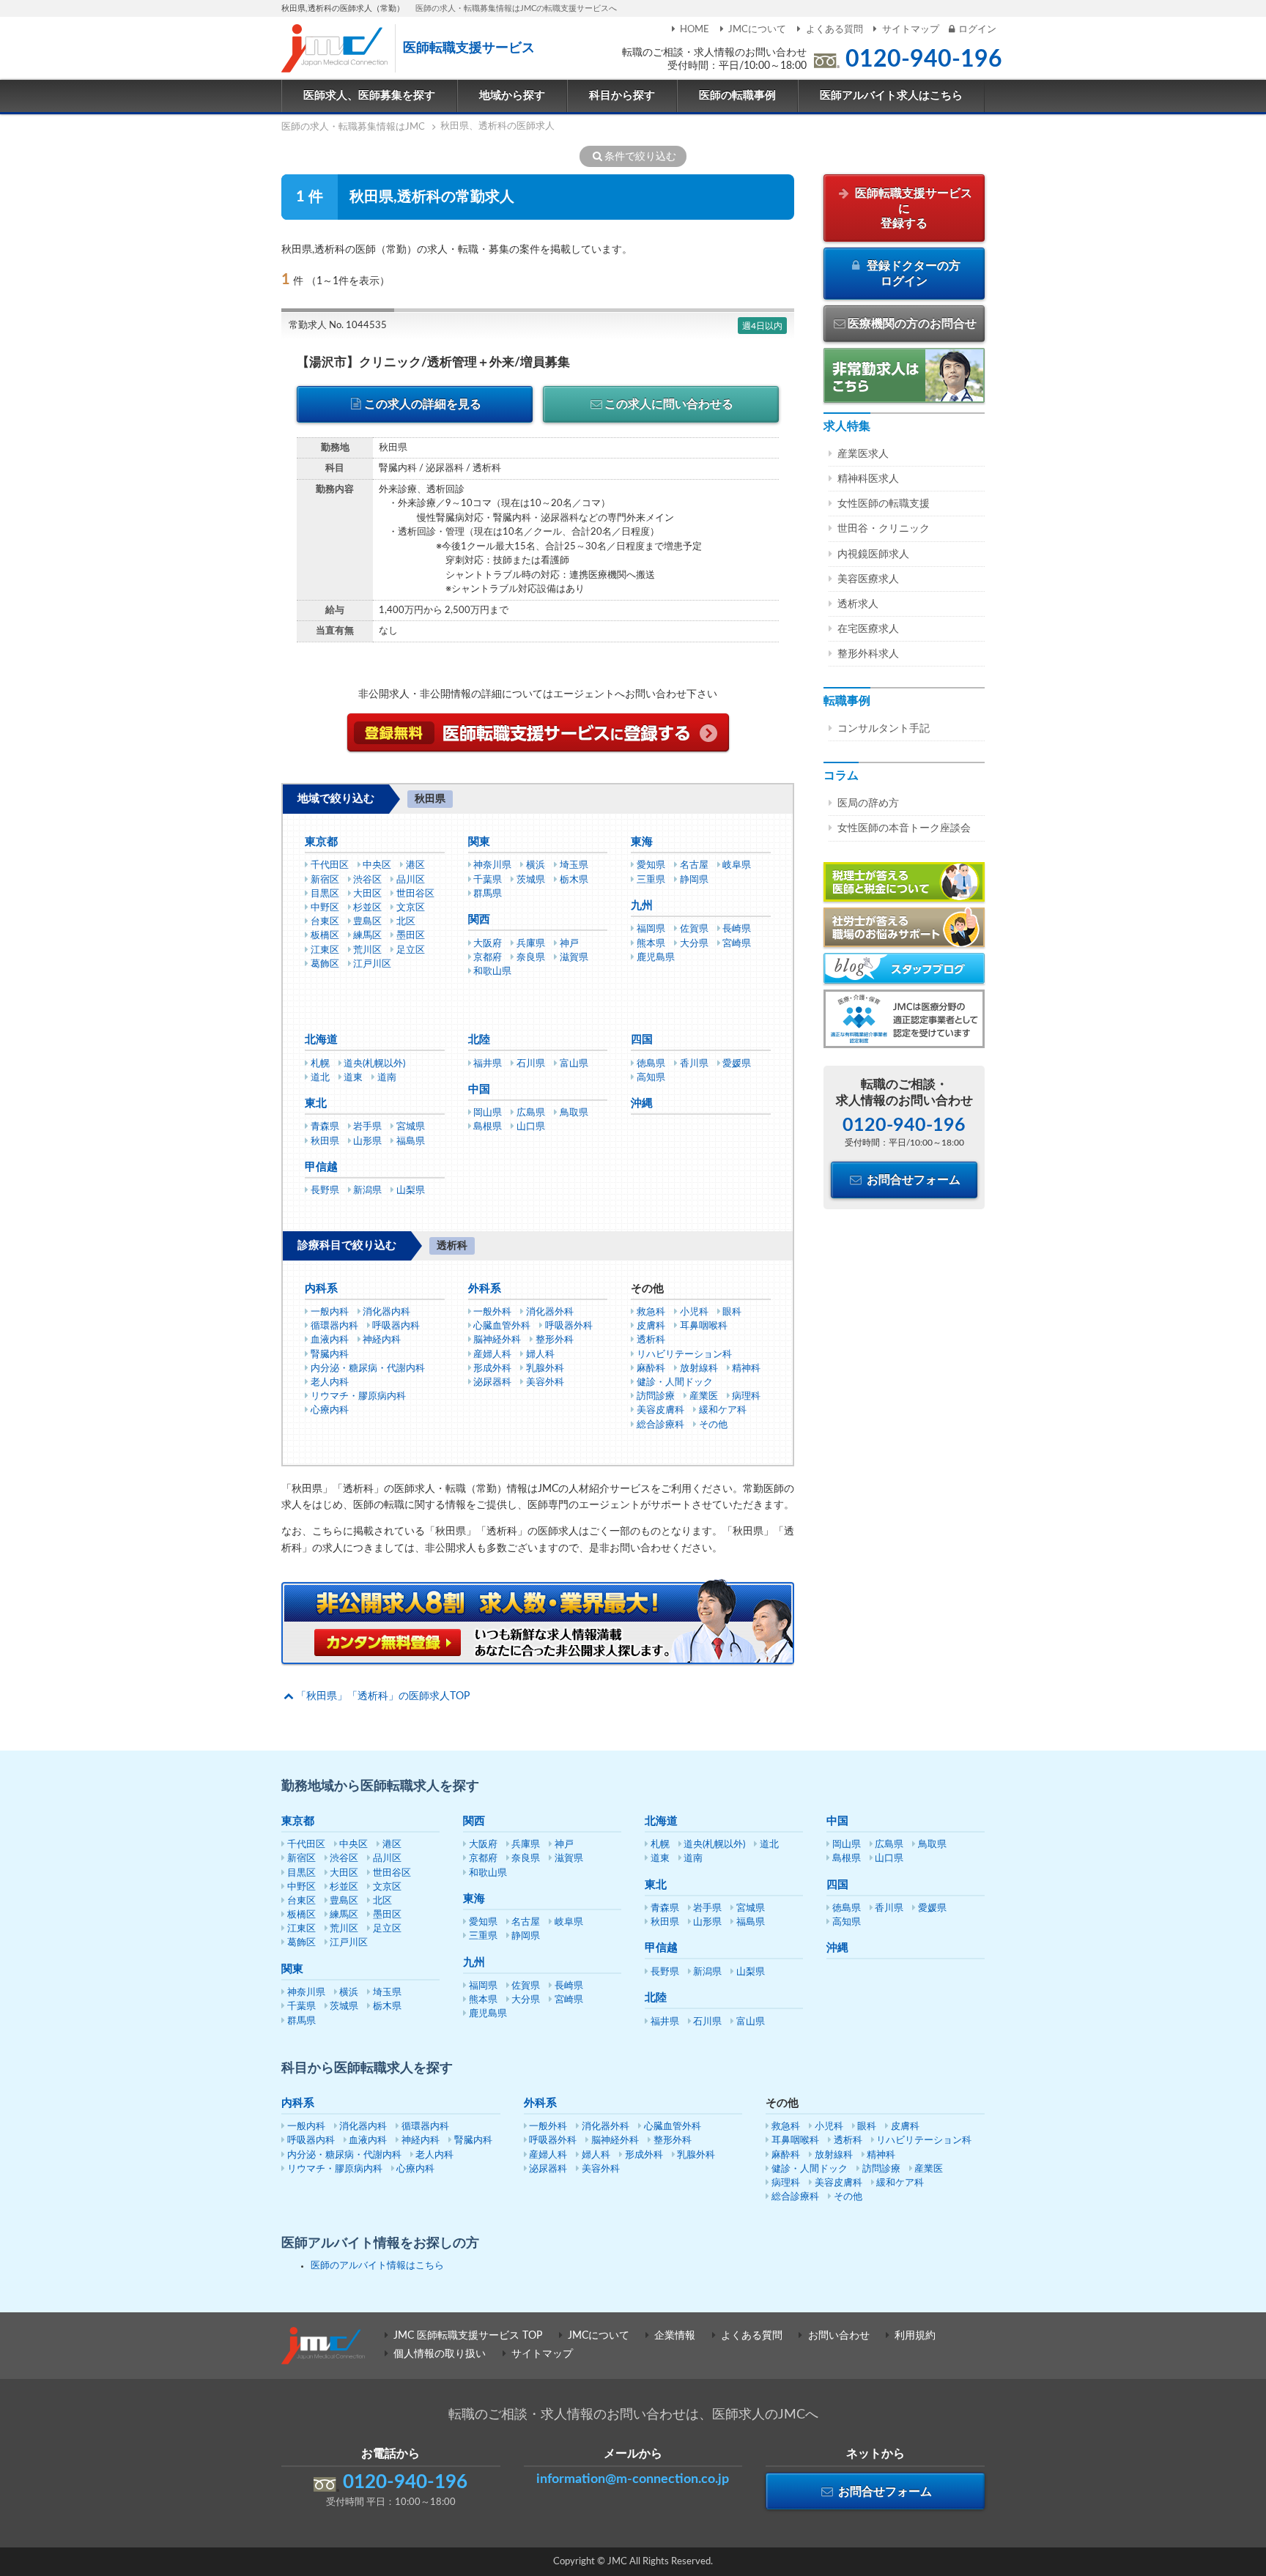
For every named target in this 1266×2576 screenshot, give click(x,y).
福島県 (411, 1142)
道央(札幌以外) (374, 1064)
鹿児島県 (656, 958)
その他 (713, 1425)
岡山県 (488, 1113)
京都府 (488, 958)
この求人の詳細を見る (423, 404)
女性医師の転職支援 (884, 504)
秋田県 (325, 1142)
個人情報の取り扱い (440, 2354)
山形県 (367, 1142)
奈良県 (531, 958)
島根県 (488, 1127)
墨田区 (411, 936)
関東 (479, 842)
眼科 (732, 1312)
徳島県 (651, 1064)
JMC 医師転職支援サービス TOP (468, 2336)
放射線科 (699, 1369)
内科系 (321, 1289)
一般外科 (492, 1312)
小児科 (694, 1312)
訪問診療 (656, 1396)
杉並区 (367, 908)
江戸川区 (372, 964)
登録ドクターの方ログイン (912, 274)
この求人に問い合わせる (669, 404)
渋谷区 (367, 880)
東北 (316, 1103)
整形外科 (555, 1340)
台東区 (325, 922)
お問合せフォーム (912, 1180)
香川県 (694, 1064)
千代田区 (330, 865)
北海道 (321, 1040)
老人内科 (330, 1382)
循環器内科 (334, 1326)
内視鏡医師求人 (873, 554)
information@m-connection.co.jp (633, 2479)
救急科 (651, 1312)
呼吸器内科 (396, 1326)
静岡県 (694, 880)
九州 (642, 906)
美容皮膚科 (660, 1410)
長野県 (325, 1191)
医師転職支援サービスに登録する (912, 209)
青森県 (325, 1127)
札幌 (320, 1064)
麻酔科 (651, 1369)
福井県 (488, 1064)
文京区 (411, 908)
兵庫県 (531, 944)
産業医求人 (863, 454)
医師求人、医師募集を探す (369, 96)
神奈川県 (492, 865)
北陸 (479, 1040)
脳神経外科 (497, 1340)
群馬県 (488, 894)
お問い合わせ (839, 2336)
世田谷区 (415, 894)
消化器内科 (386, 1312)
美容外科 (545, 1382)
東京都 (321, 842)
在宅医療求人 (868, 629)
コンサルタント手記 (884, 729)
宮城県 (411, 1127)
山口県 (531, 1127)
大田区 (367, 894)
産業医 (704, 1396)
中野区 (325, 908)
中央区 (377, 865)
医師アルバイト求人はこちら (891, 96)
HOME (695, 30)
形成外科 (492, 1369)
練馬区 (367, 936)
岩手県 (367, 1127)
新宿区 (325, 880)
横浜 (536, 865)
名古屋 (694, 865)
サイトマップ (911, 30)
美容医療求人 (868, 579)
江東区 (325, 950)
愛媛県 (737, 1064)
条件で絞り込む (640, 157)
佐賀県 (694, 929)
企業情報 (675, 2336)
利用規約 (915, 2336)
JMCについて (757, 30)
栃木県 (574, 880)
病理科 (746, 1396)
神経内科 (382, 1340)
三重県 (651, 880)
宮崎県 (737, 944)
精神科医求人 (868, 479)
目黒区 (325, 894)
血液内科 (330, 1340)
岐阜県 (737, 865)
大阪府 (488, 944)
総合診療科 (660, 1425)
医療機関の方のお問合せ (912, 324)
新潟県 (367, 1191)
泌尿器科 (492, 1382)
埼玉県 (574, 865)
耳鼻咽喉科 (704, 1326)
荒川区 (367, 950)
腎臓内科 (330, 1355)
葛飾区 (325, 964)
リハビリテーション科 (684, 1355)
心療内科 (330, 1410)
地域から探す (512, 96)
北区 (406, 922)
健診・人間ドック (675, 1382)
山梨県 (411, 1191)
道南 (387, 1078)
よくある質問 (834, 30)
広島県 (531, 1113)
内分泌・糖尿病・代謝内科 (368, 1369)
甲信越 (321, 1167)
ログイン (977, 30)
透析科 (651, 1340)
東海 (642, 842)
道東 (353, 1078)
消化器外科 (550, 1312)
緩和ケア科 (723, 1410)
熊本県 (651, 944)
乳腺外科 (545, 1369)
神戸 (569, 944)
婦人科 (540, 1355)
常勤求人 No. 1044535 (338, 326)
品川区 (411, 880)
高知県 (651, 1078)
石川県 (531, 1064)
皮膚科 (651, 1326)
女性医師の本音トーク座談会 (904, 828)
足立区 (411, 950)
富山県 (574, 1064)
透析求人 (858, 604)
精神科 (746, 1369)
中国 (479, 1090)
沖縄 (642, 1103)
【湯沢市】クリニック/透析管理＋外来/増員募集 (433, 362)
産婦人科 (492, 1355)
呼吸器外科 (569, 1326)
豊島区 (367, 922)
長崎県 (737, 929)
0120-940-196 (924, 59)
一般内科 (330, 1312)
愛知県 (651, 865)
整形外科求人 (868, 654)
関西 (479, 920)
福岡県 (651, 929)
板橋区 (325, 936)
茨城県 (531, 880)
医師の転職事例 (737, 96)
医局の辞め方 (868, 803)
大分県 (694, 944)
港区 (415, 865)
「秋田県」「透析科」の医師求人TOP (383, 1696)
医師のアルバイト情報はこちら (377, 2266)
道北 (320, 1078)
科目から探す (622, 96)
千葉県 (488, 880)
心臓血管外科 (502, 1326)
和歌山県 (492, 972)
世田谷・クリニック (884, 529)
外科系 (485, 1289)
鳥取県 (574, 1113)
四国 (642, 1040)
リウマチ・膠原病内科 (358, 1396)
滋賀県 (574, 958)
